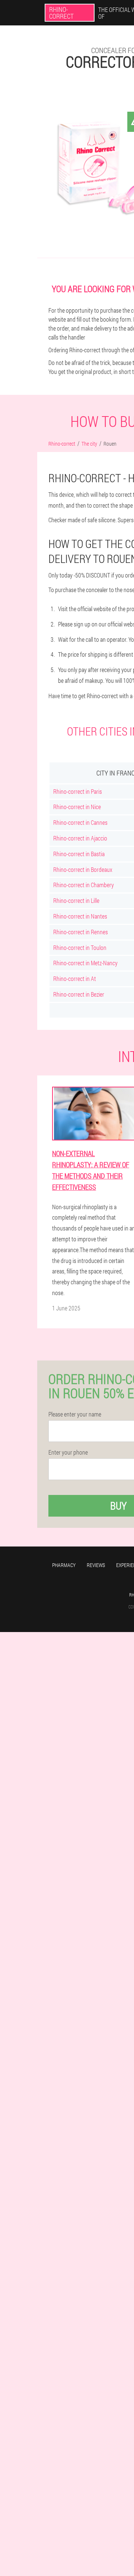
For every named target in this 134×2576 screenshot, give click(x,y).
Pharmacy (64, 1565)
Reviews (96, 1565)
